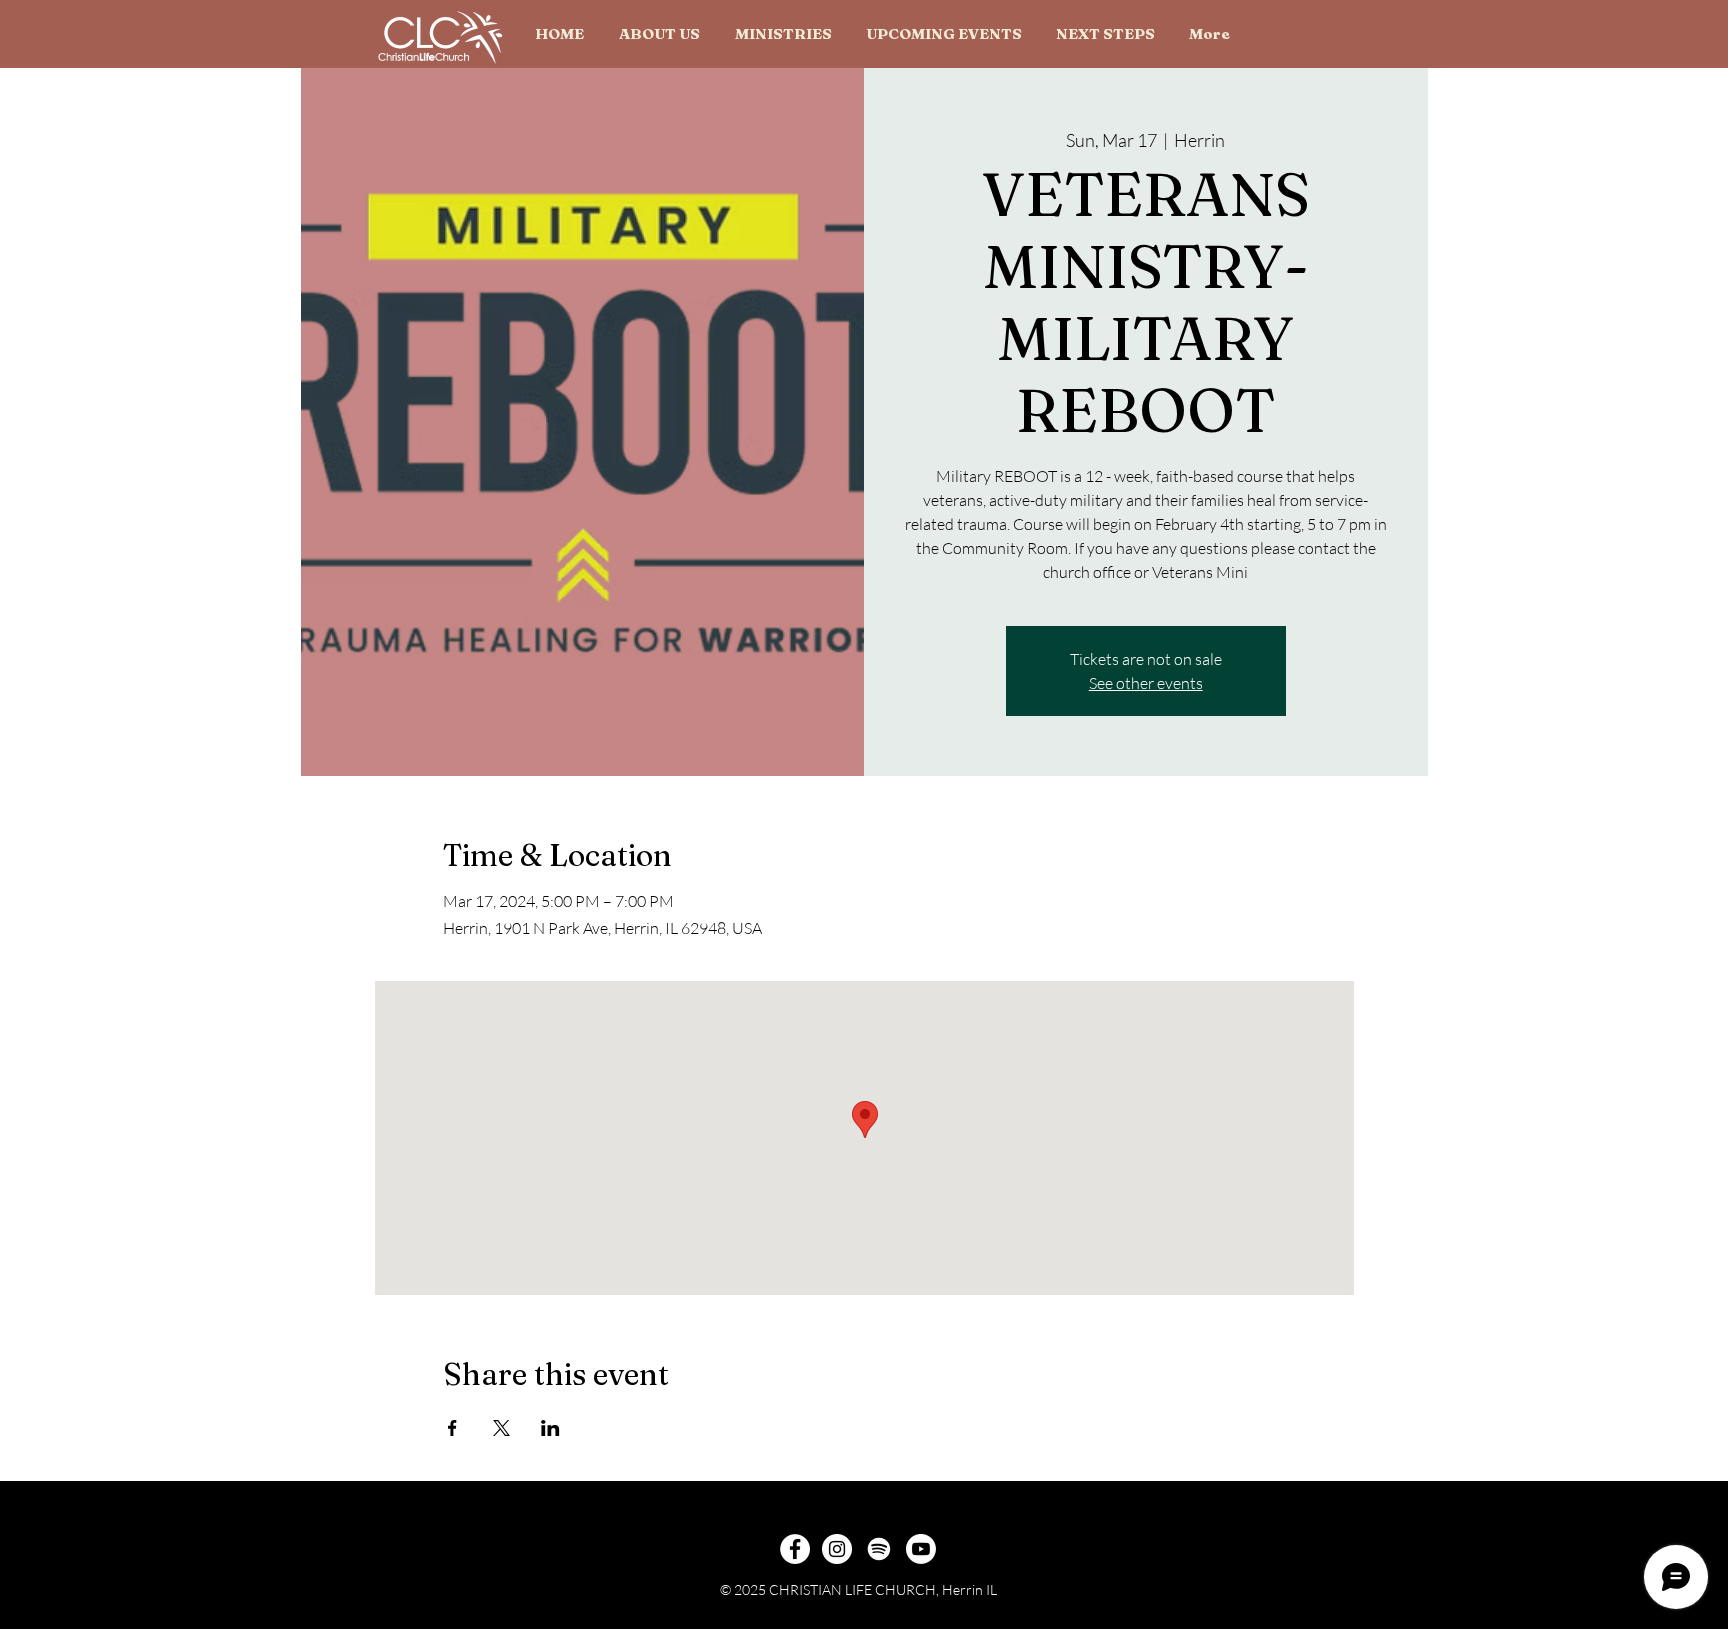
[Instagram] (837, 1549)
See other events (1146, 683)
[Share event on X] (501, 1428)
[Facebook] (795, 1549)
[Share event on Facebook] (452, 1428)
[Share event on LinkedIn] (550, 1428)
